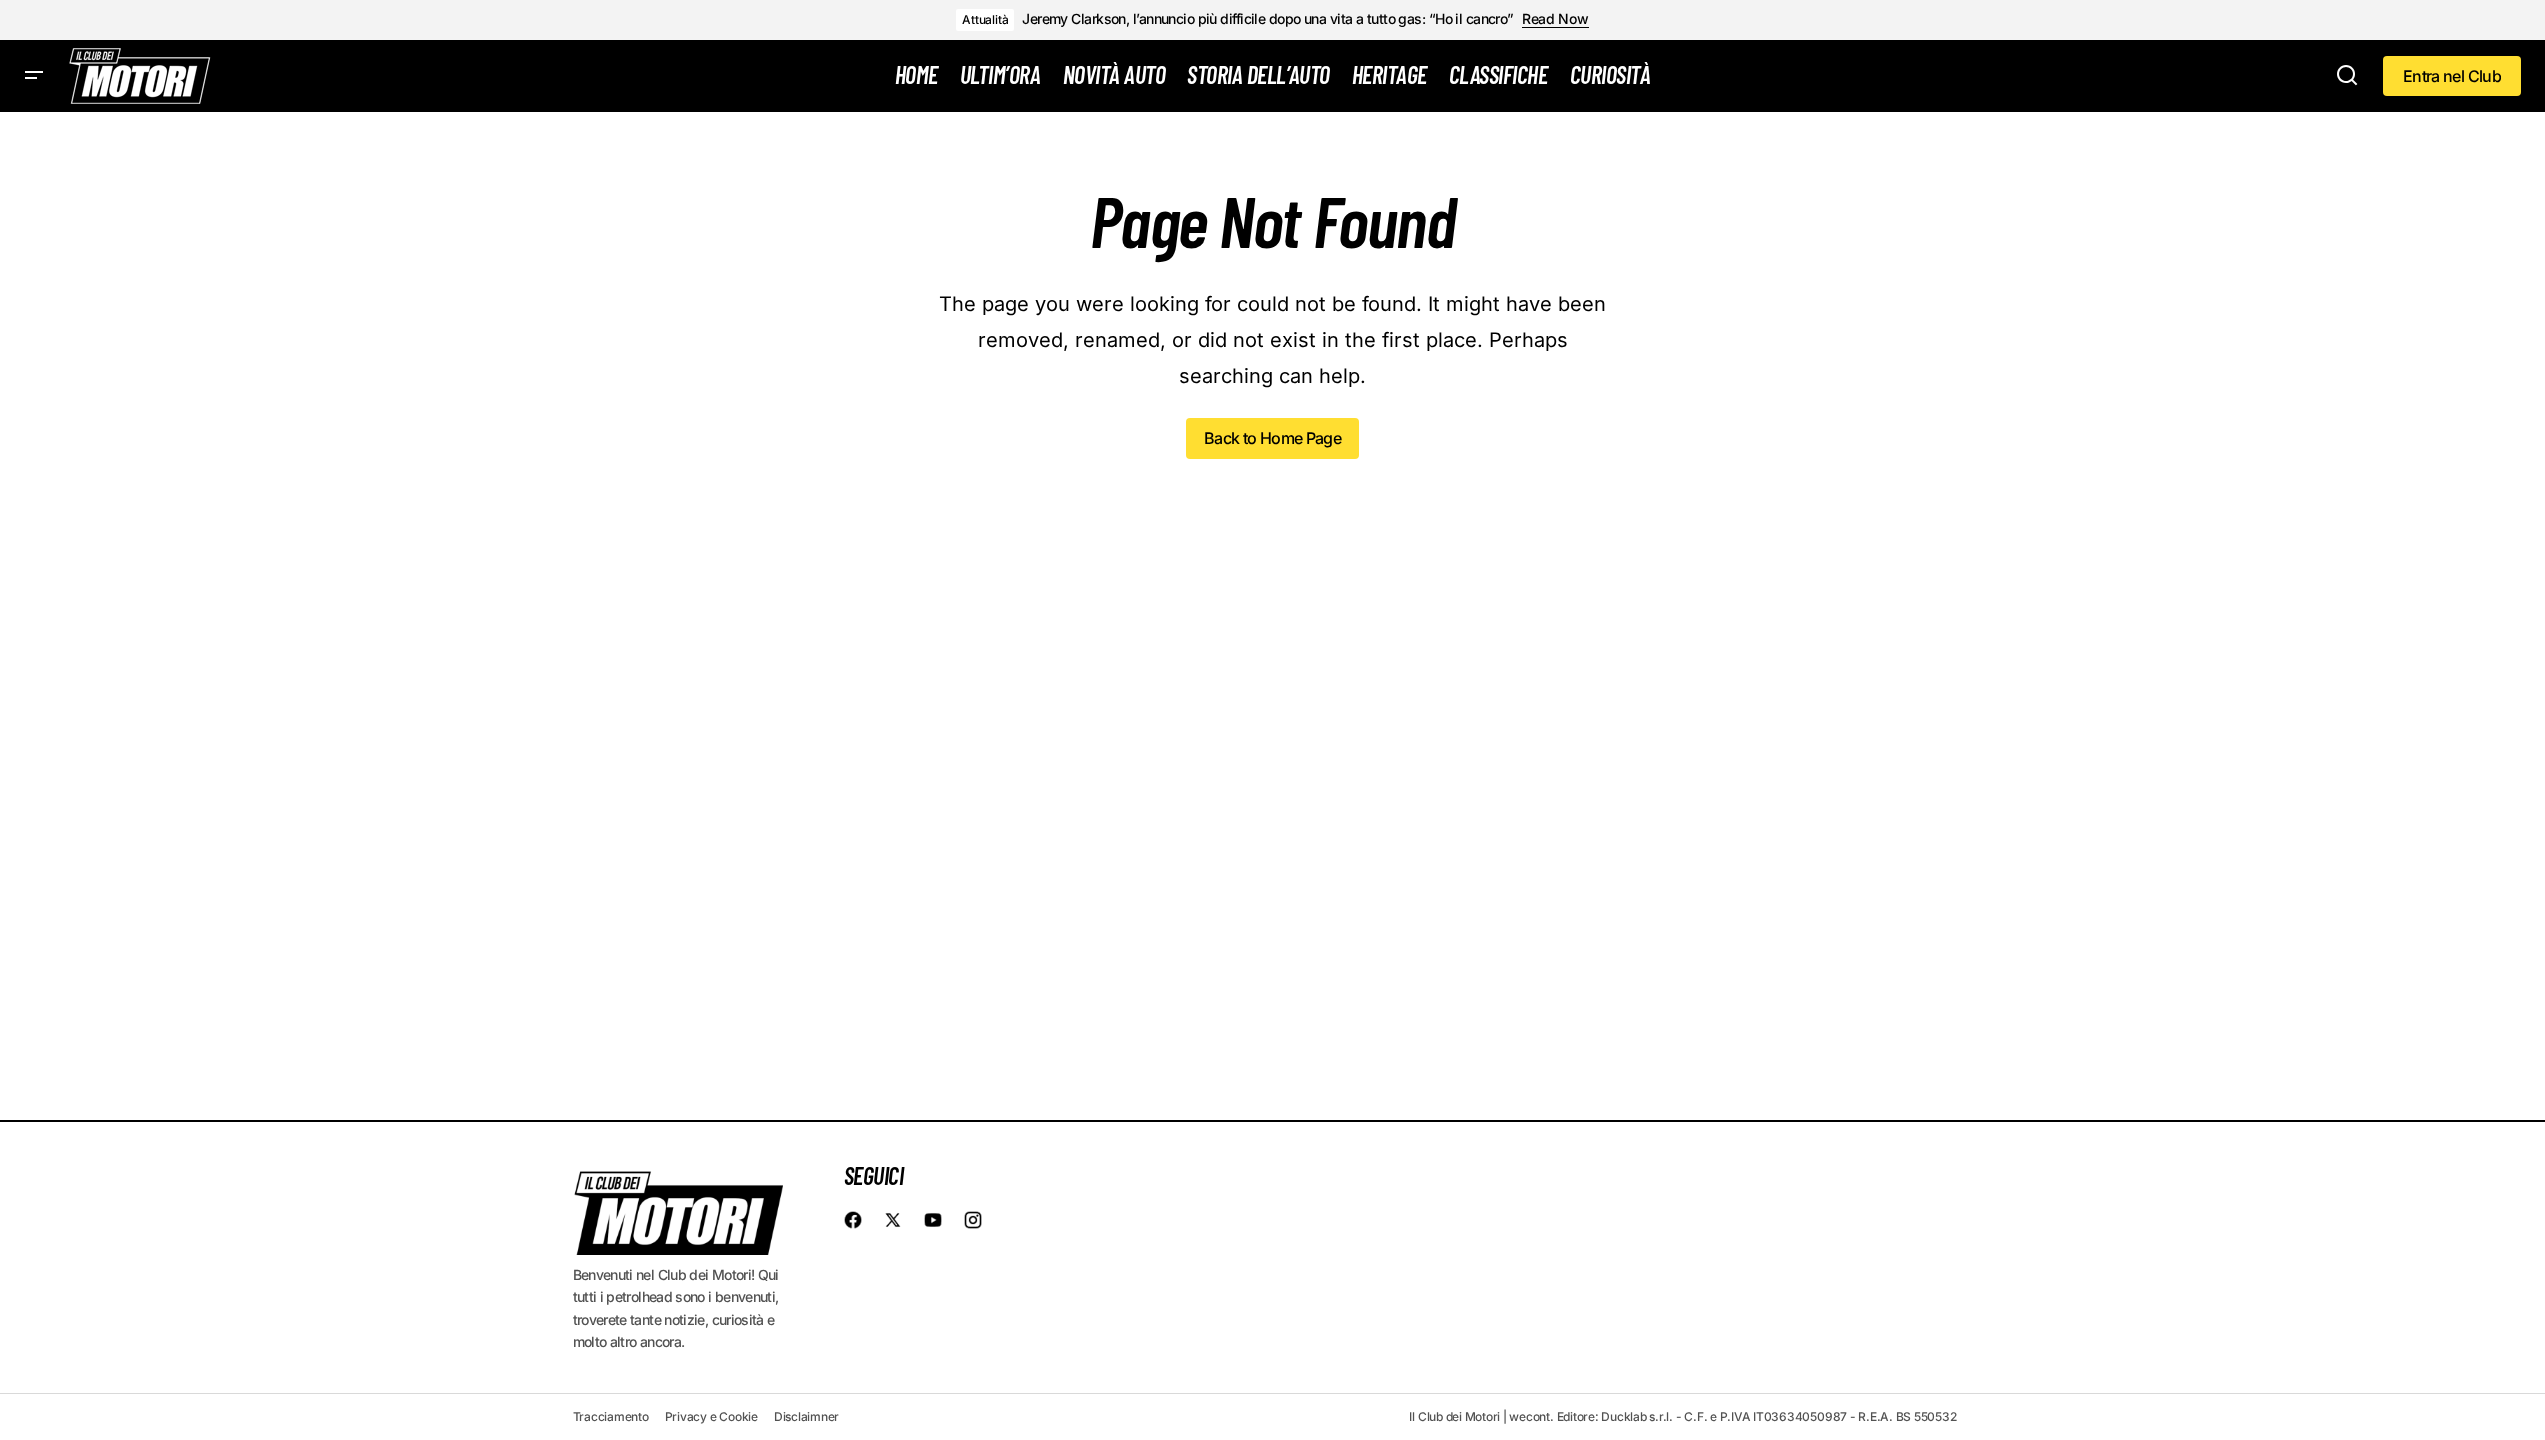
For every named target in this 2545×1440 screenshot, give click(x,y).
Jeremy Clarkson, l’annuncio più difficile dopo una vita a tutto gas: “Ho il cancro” (1268, 19)
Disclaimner (806, 1416)
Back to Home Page (1272, 438)
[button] (34, 76)
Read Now (1555, 19)
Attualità (985, 19)
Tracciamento (611, 1416)
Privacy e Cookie (711, 1416)
